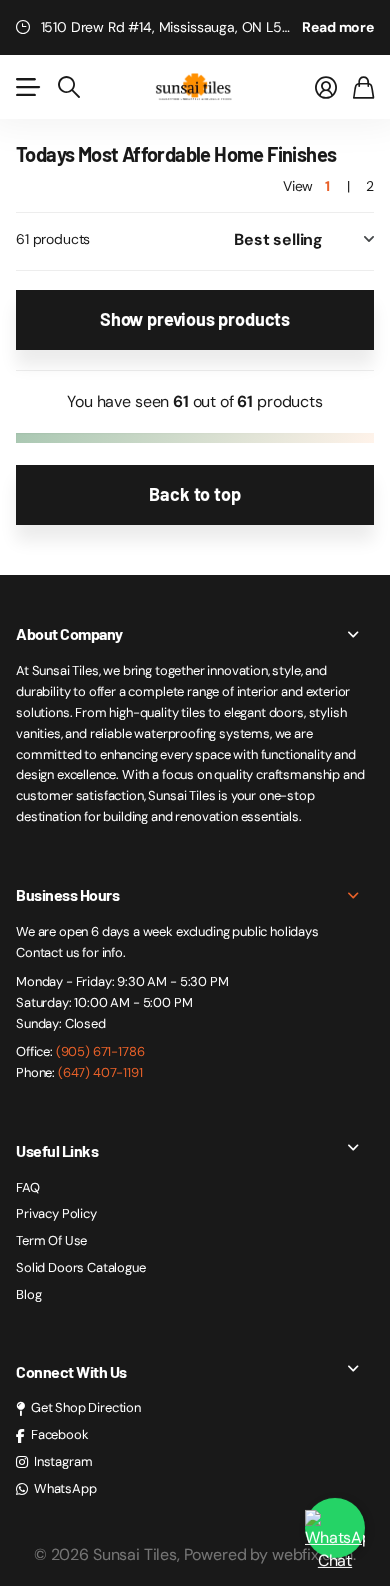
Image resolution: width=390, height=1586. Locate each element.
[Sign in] (326, 87)
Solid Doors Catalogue (81, 1267)
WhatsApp (65, 1488)
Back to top (194, 494)
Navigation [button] (27, 87)
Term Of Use (51, 1240)
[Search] (69, 87)
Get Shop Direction (86, 1407)
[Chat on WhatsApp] (335, 1523)
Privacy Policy (56, 1213)
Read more (338, 27)
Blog (28, 1294)
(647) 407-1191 (100, 1072)
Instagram (63, 1461)
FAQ (28, 1187)
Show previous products (195, 319)
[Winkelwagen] (363, 87)
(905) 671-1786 (100, 1051)
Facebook (60, 1434)
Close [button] (195, 634)
